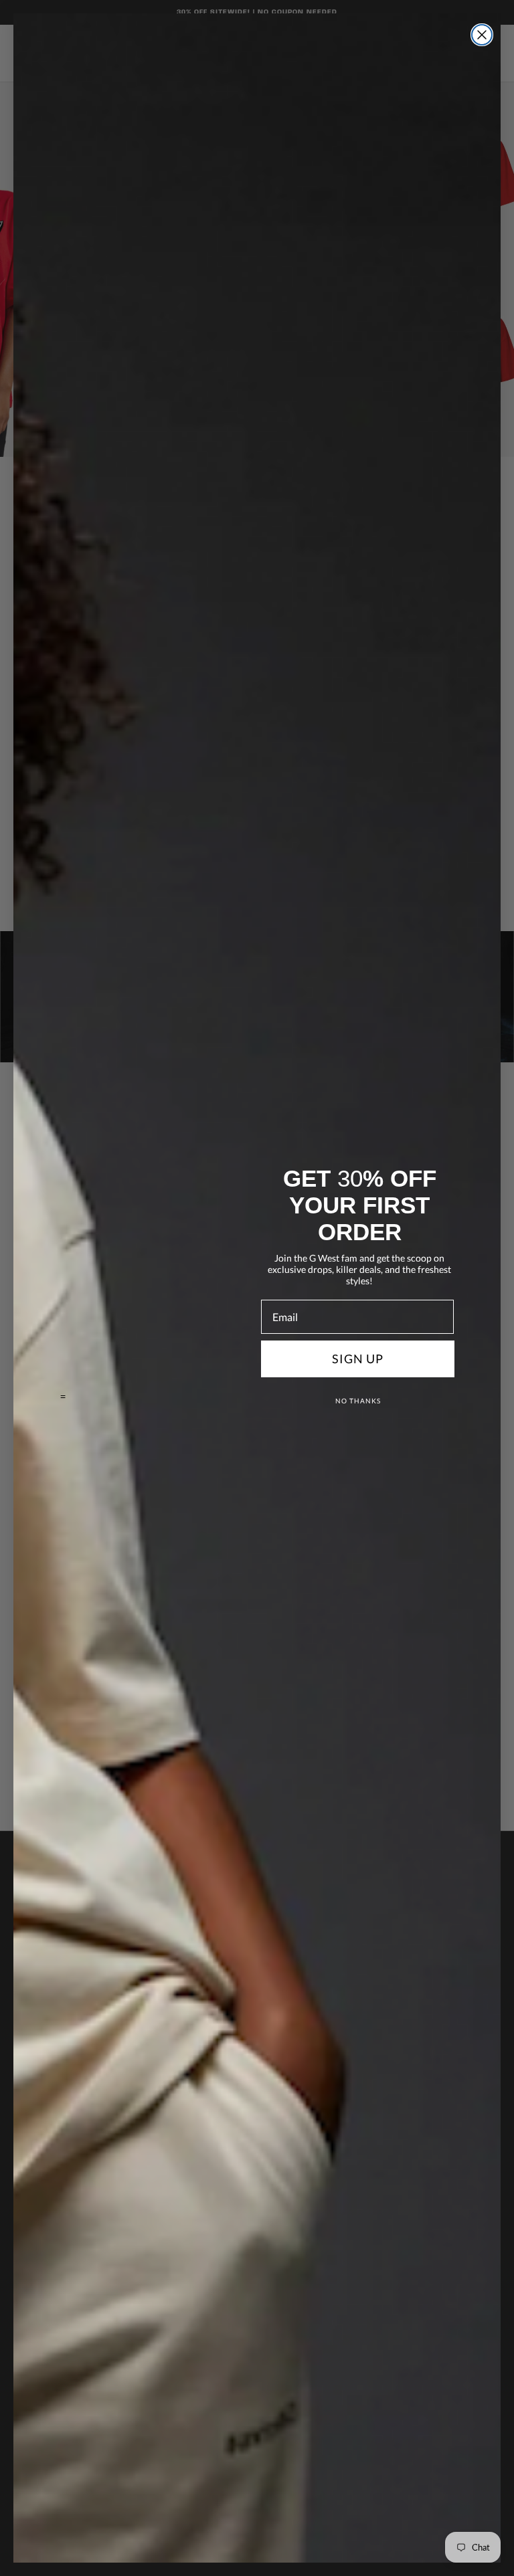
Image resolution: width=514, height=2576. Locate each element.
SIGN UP (358, 1359)
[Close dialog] (482, 35)
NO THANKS (358, 1401)
